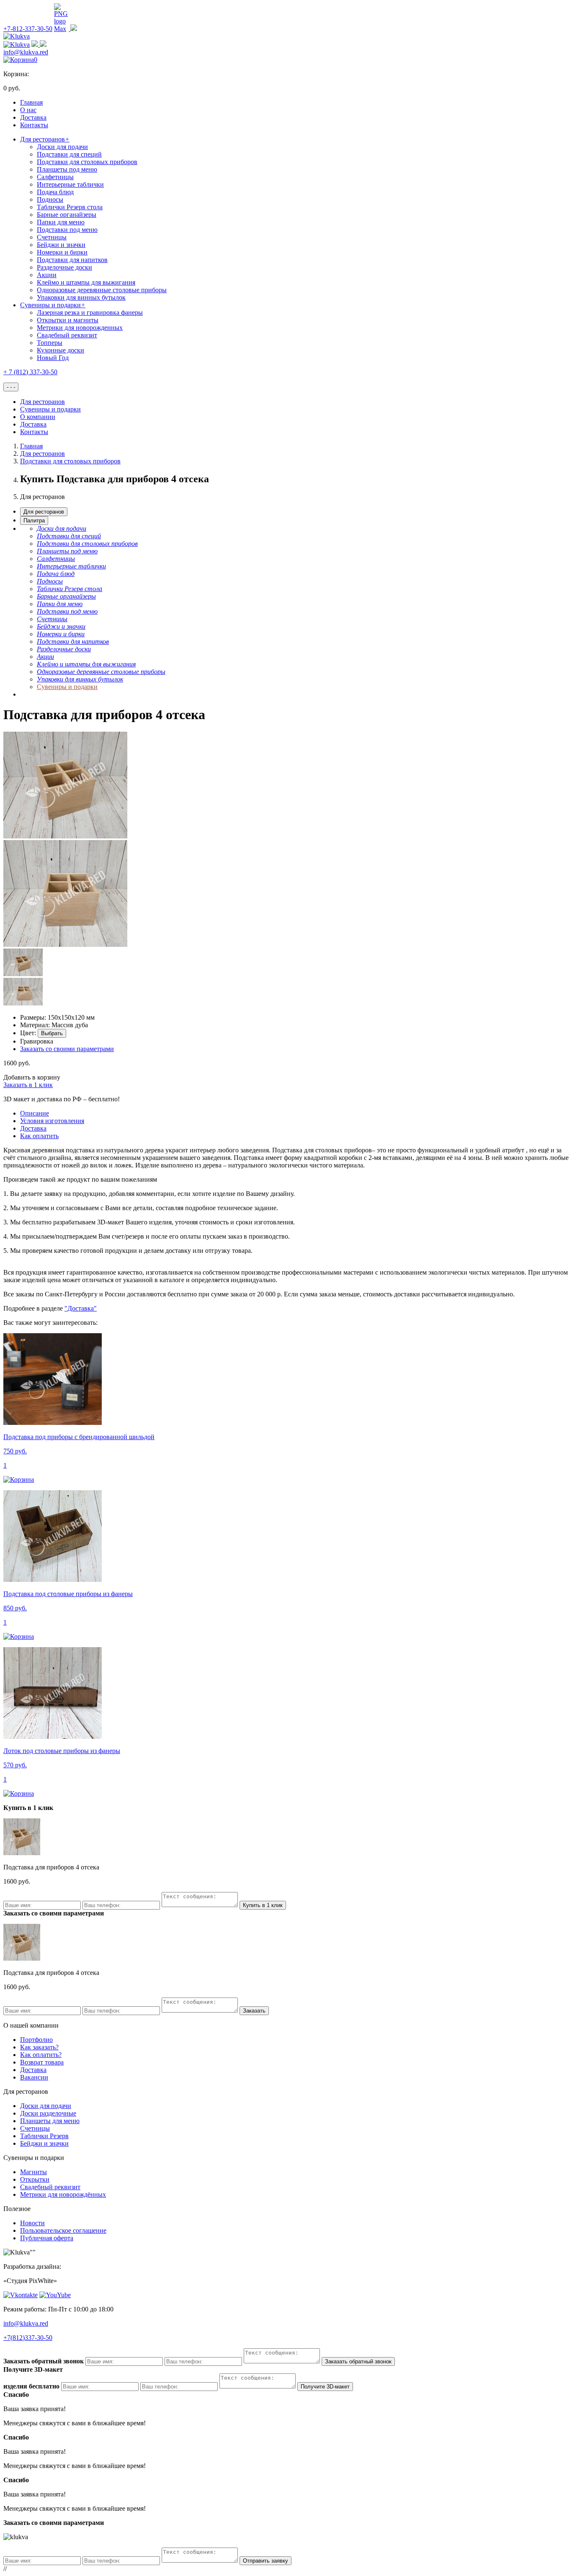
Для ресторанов (45, 139)
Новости (32, 2223)
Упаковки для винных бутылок (81, 297)
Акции (47, 275)
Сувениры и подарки (53, 305)
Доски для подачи (62, 147)
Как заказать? (39, 2047)
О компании (38, 417)
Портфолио (36, 2040)
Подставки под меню (67, 230)
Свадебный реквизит (67, 335)
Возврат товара (42, 2062)
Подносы (50, 199)
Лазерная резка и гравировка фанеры (90, 312)
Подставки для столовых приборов (87, 162)
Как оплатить (39, 1136)
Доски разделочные (48, 2113)
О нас (28, 110)
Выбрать (52, 1033)
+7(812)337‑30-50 (28, 2338)
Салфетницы (55, 177)
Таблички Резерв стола (70, 207)
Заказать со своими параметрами (67, 1049)
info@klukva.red (26, 52)
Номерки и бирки (62, 252)
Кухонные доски (61, 350)
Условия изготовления (52, 1121)
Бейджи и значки (61, 245)
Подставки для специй (69, 154)
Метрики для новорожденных (80, 328)
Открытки (35, 2179)
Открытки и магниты (68, 320)
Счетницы (52, 237)
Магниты (33, 2172)
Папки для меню (61, 222)
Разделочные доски (64, 267)
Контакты (34, 125)
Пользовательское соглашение (63, 2230)
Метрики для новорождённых (63, 2194)
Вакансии (34, 2077)
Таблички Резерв (44, 2136)
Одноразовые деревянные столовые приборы (102, 290)
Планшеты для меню (50, 2121)
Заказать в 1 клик (28, 1085)
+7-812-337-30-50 (28, 29)
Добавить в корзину (32, 1077)
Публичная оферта (47, 2238)
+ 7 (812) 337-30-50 (30, 372)
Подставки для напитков (72, 260)
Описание (35, 1113)
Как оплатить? (41, 2055)
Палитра (34, 521)
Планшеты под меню (67, 169)
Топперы (50, 343)
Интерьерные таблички (70, 184)
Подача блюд (55, 192)
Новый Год (53, 358)
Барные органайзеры (67, 215)
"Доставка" (81, 1308)
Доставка (33, 117)
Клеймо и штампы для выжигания (86, 282)
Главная (31, 102)
